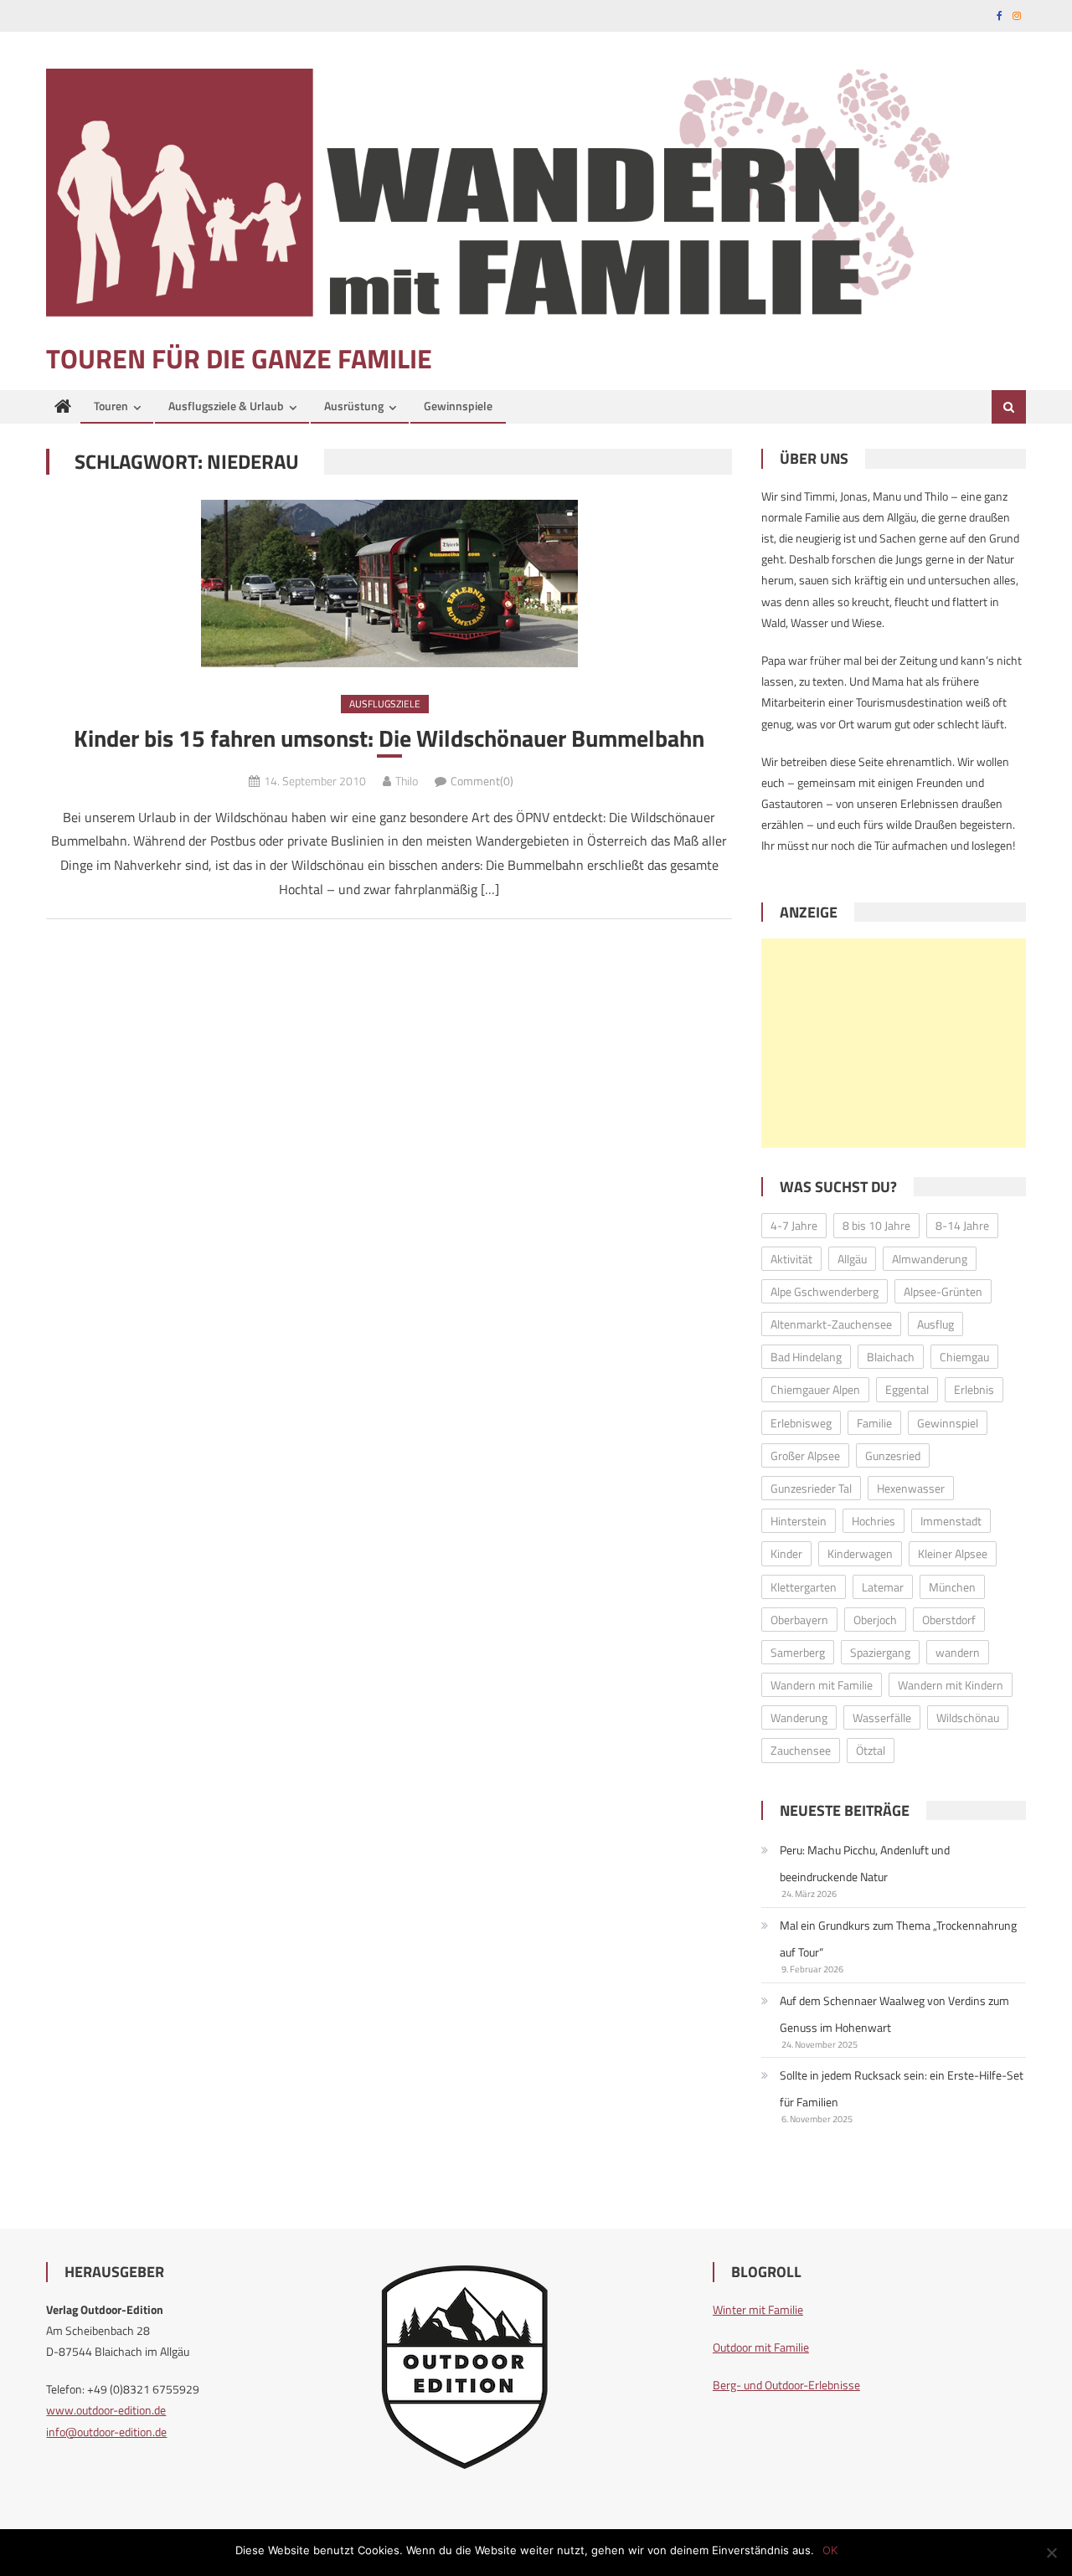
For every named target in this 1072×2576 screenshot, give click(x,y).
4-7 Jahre (794, 1225)
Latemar (883, 1587)
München (952, 1587)
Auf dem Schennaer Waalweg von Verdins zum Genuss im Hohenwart (894, 2014)
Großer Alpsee (805, 1455)
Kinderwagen (860, 1553)
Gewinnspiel (948, 1423)
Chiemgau (964, 1357)
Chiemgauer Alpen (815, 1389)
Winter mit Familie (758, 2309)
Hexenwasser (911, 1488)
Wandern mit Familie (822, 1685)
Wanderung (799, 1717)
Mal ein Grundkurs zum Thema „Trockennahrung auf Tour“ (898, 1938)
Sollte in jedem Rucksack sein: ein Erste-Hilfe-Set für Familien (902, 2088)
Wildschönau (968, 1717)
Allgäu (852, 1259)
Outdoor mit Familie (761, 2347)
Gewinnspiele (458, 406)
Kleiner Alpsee (953, 1553)
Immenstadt (951, 1521)
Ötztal (871, 1750)
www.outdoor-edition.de (106, 2410)
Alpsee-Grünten (943, 1291)
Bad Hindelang (806, 1357)
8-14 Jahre (962, 1225)
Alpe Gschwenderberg (825, 1291)
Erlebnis (974, 1389)
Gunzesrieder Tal (811, 1488)
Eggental (907, 1389)
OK (830, 2550)
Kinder (786, 1553)
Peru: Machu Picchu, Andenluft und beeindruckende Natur (865, 1863)
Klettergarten (804, 1587)
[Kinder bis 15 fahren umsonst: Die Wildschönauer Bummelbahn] (389, 584)
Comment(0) (482, 781)
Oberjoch (875, 1620)
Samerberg (798, 1652)
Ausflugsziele (385, 704)
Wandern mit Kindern (951, 1685)
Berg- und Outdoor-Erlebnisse (786, 2385)
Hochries (874, 1521)
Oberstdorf (949, 1620)
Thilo (407, 781)
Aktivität (791, 1259)
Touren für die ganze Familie (239, 358)
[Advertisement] (894, 1043)
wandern (958, 1652)
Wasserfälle (882, 1717)
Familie (874, 1423)
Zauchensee (801, 1750)
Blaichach (891, 1357)
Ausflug (935, 1324)
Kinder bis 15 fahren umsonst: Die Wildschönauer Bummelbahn (389, 738)
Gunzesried (893, 1455)
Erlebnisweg (801, 1423)
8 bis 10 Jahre (876, 1225)
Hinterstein (799, 1521)
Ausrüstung (354, 406)
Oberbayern (799, 1620)
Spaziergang (880, 1652)
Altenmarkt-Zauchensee (831, 1324)
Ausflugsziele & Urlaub (226, 406)
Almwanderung (930, 1259)
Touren (111, 406)
